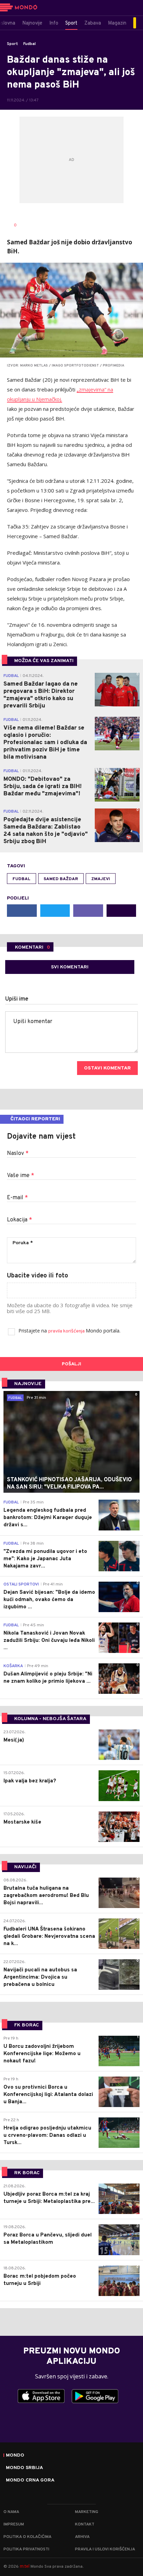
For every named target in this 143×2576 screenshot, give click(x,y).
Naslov (18, 1154)
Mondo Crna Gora (30, 2480)
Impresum (14, 2524)
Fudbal (30, 44)
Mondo (15, 2456)
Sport (12, 44)
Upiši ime (17, 999)
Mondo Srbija (24, 2468)
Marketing (87, 2512)
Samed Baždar (61, 879)
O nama (11, 2512)
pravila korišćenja (67, 1331)
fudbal (22, 879)
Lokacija (19, 1220)
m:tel (25, 2566)
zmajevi (101, 879)
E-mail (17, 1198)
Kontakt (85, 2524)
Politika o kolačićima (27, 2537)
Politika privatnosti (26, 2549)
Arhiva (82, 2537)
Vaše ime (20, 1176)
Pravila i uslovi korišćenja (105, 2549)
